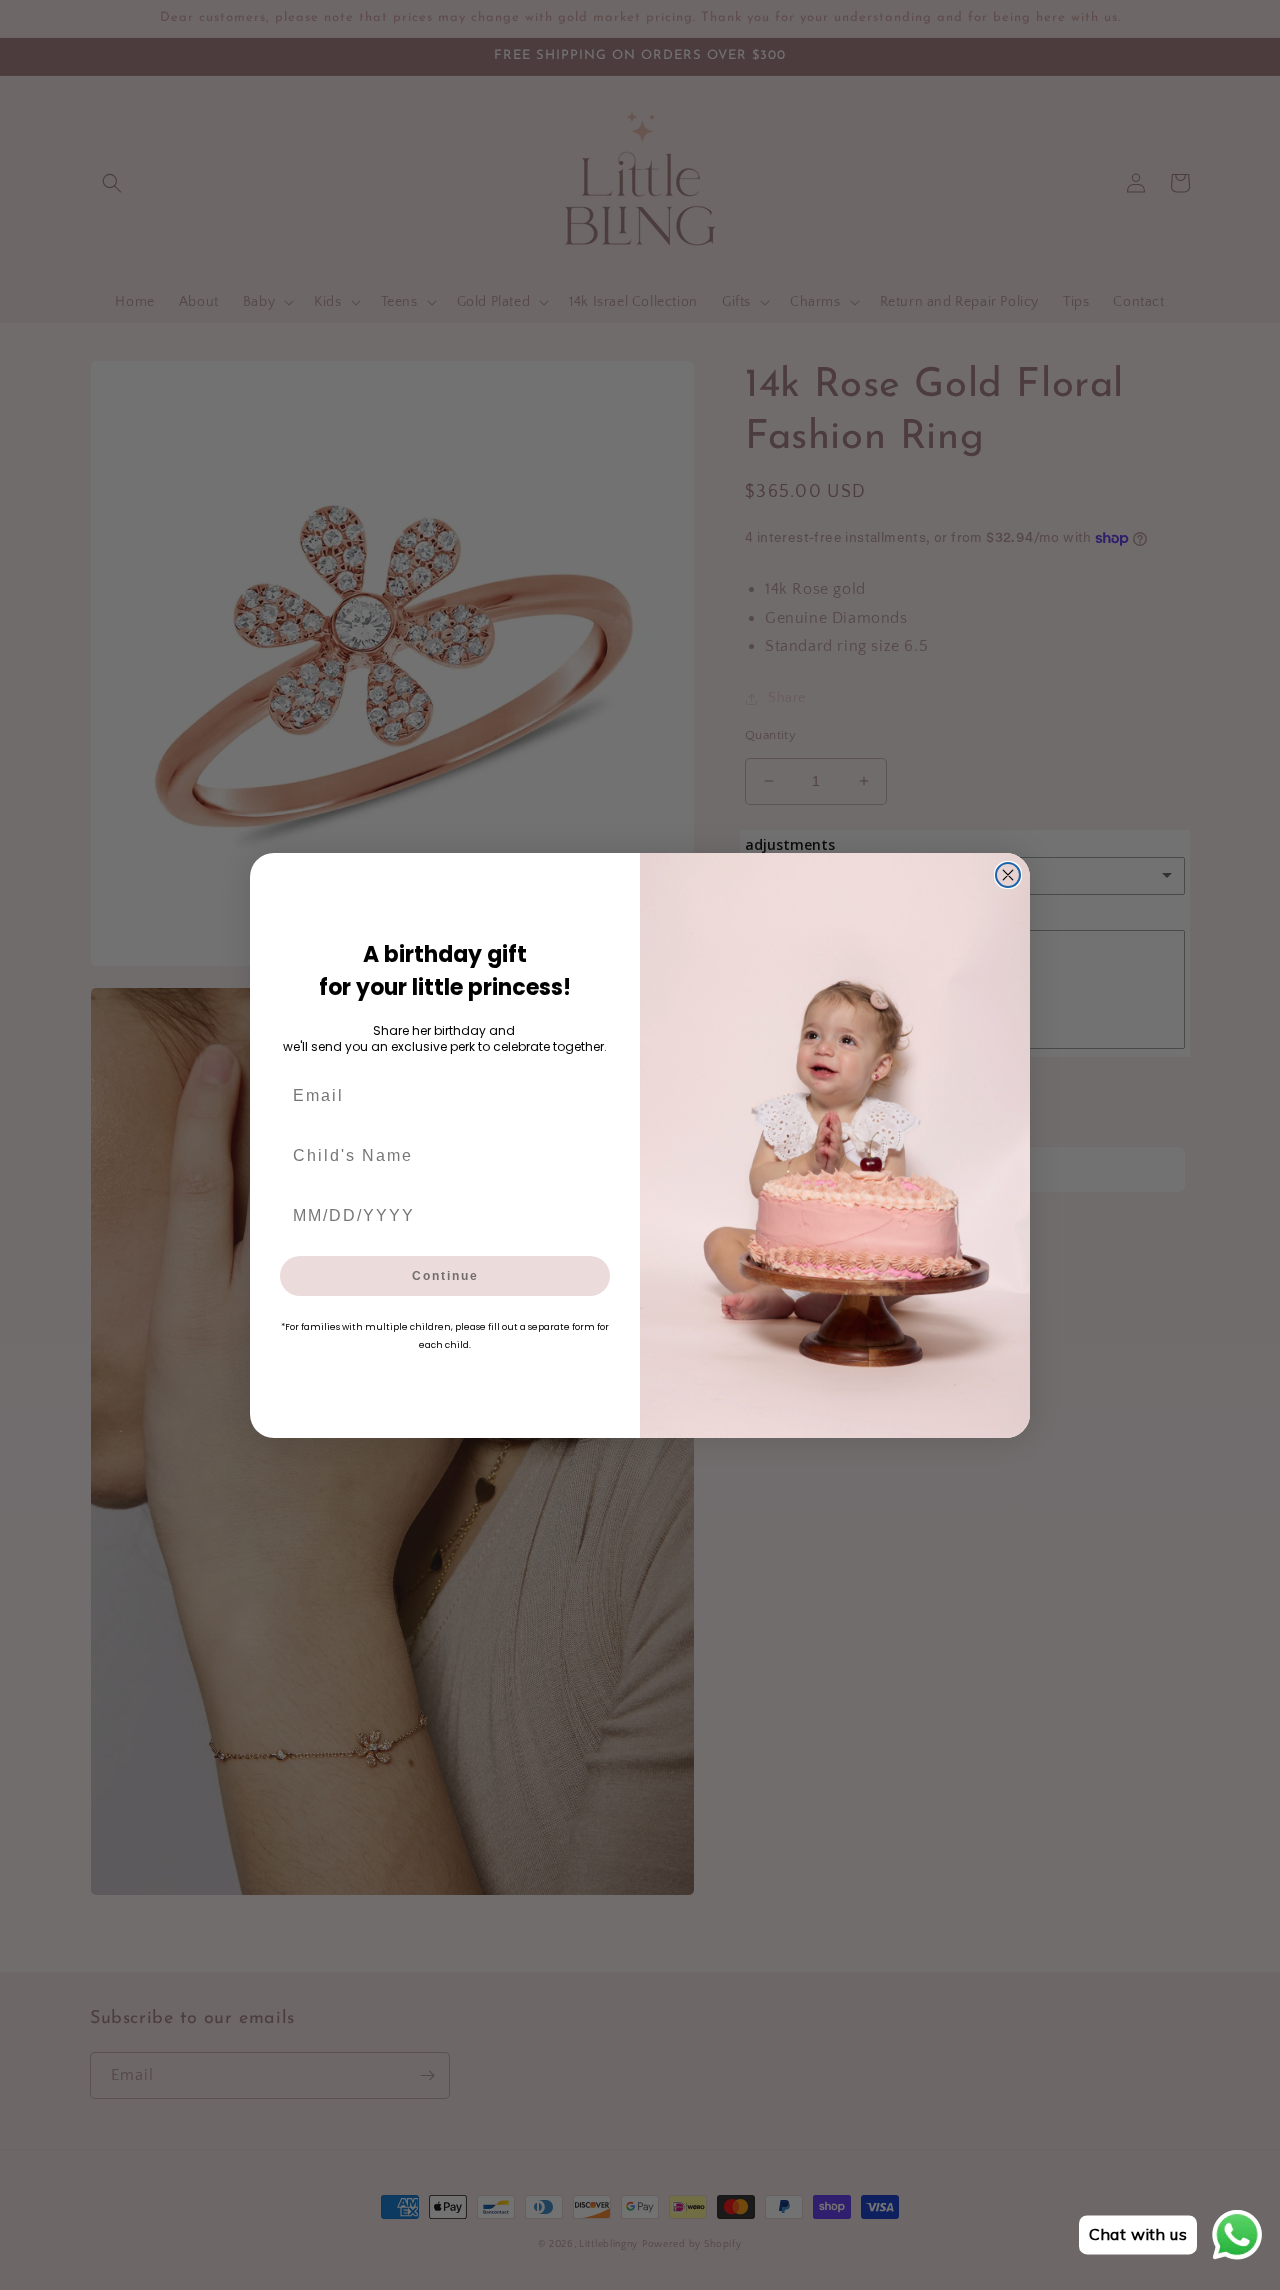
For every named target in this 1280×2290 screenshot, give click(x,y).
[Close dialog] (1008, 875)
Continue (445, 1276)
